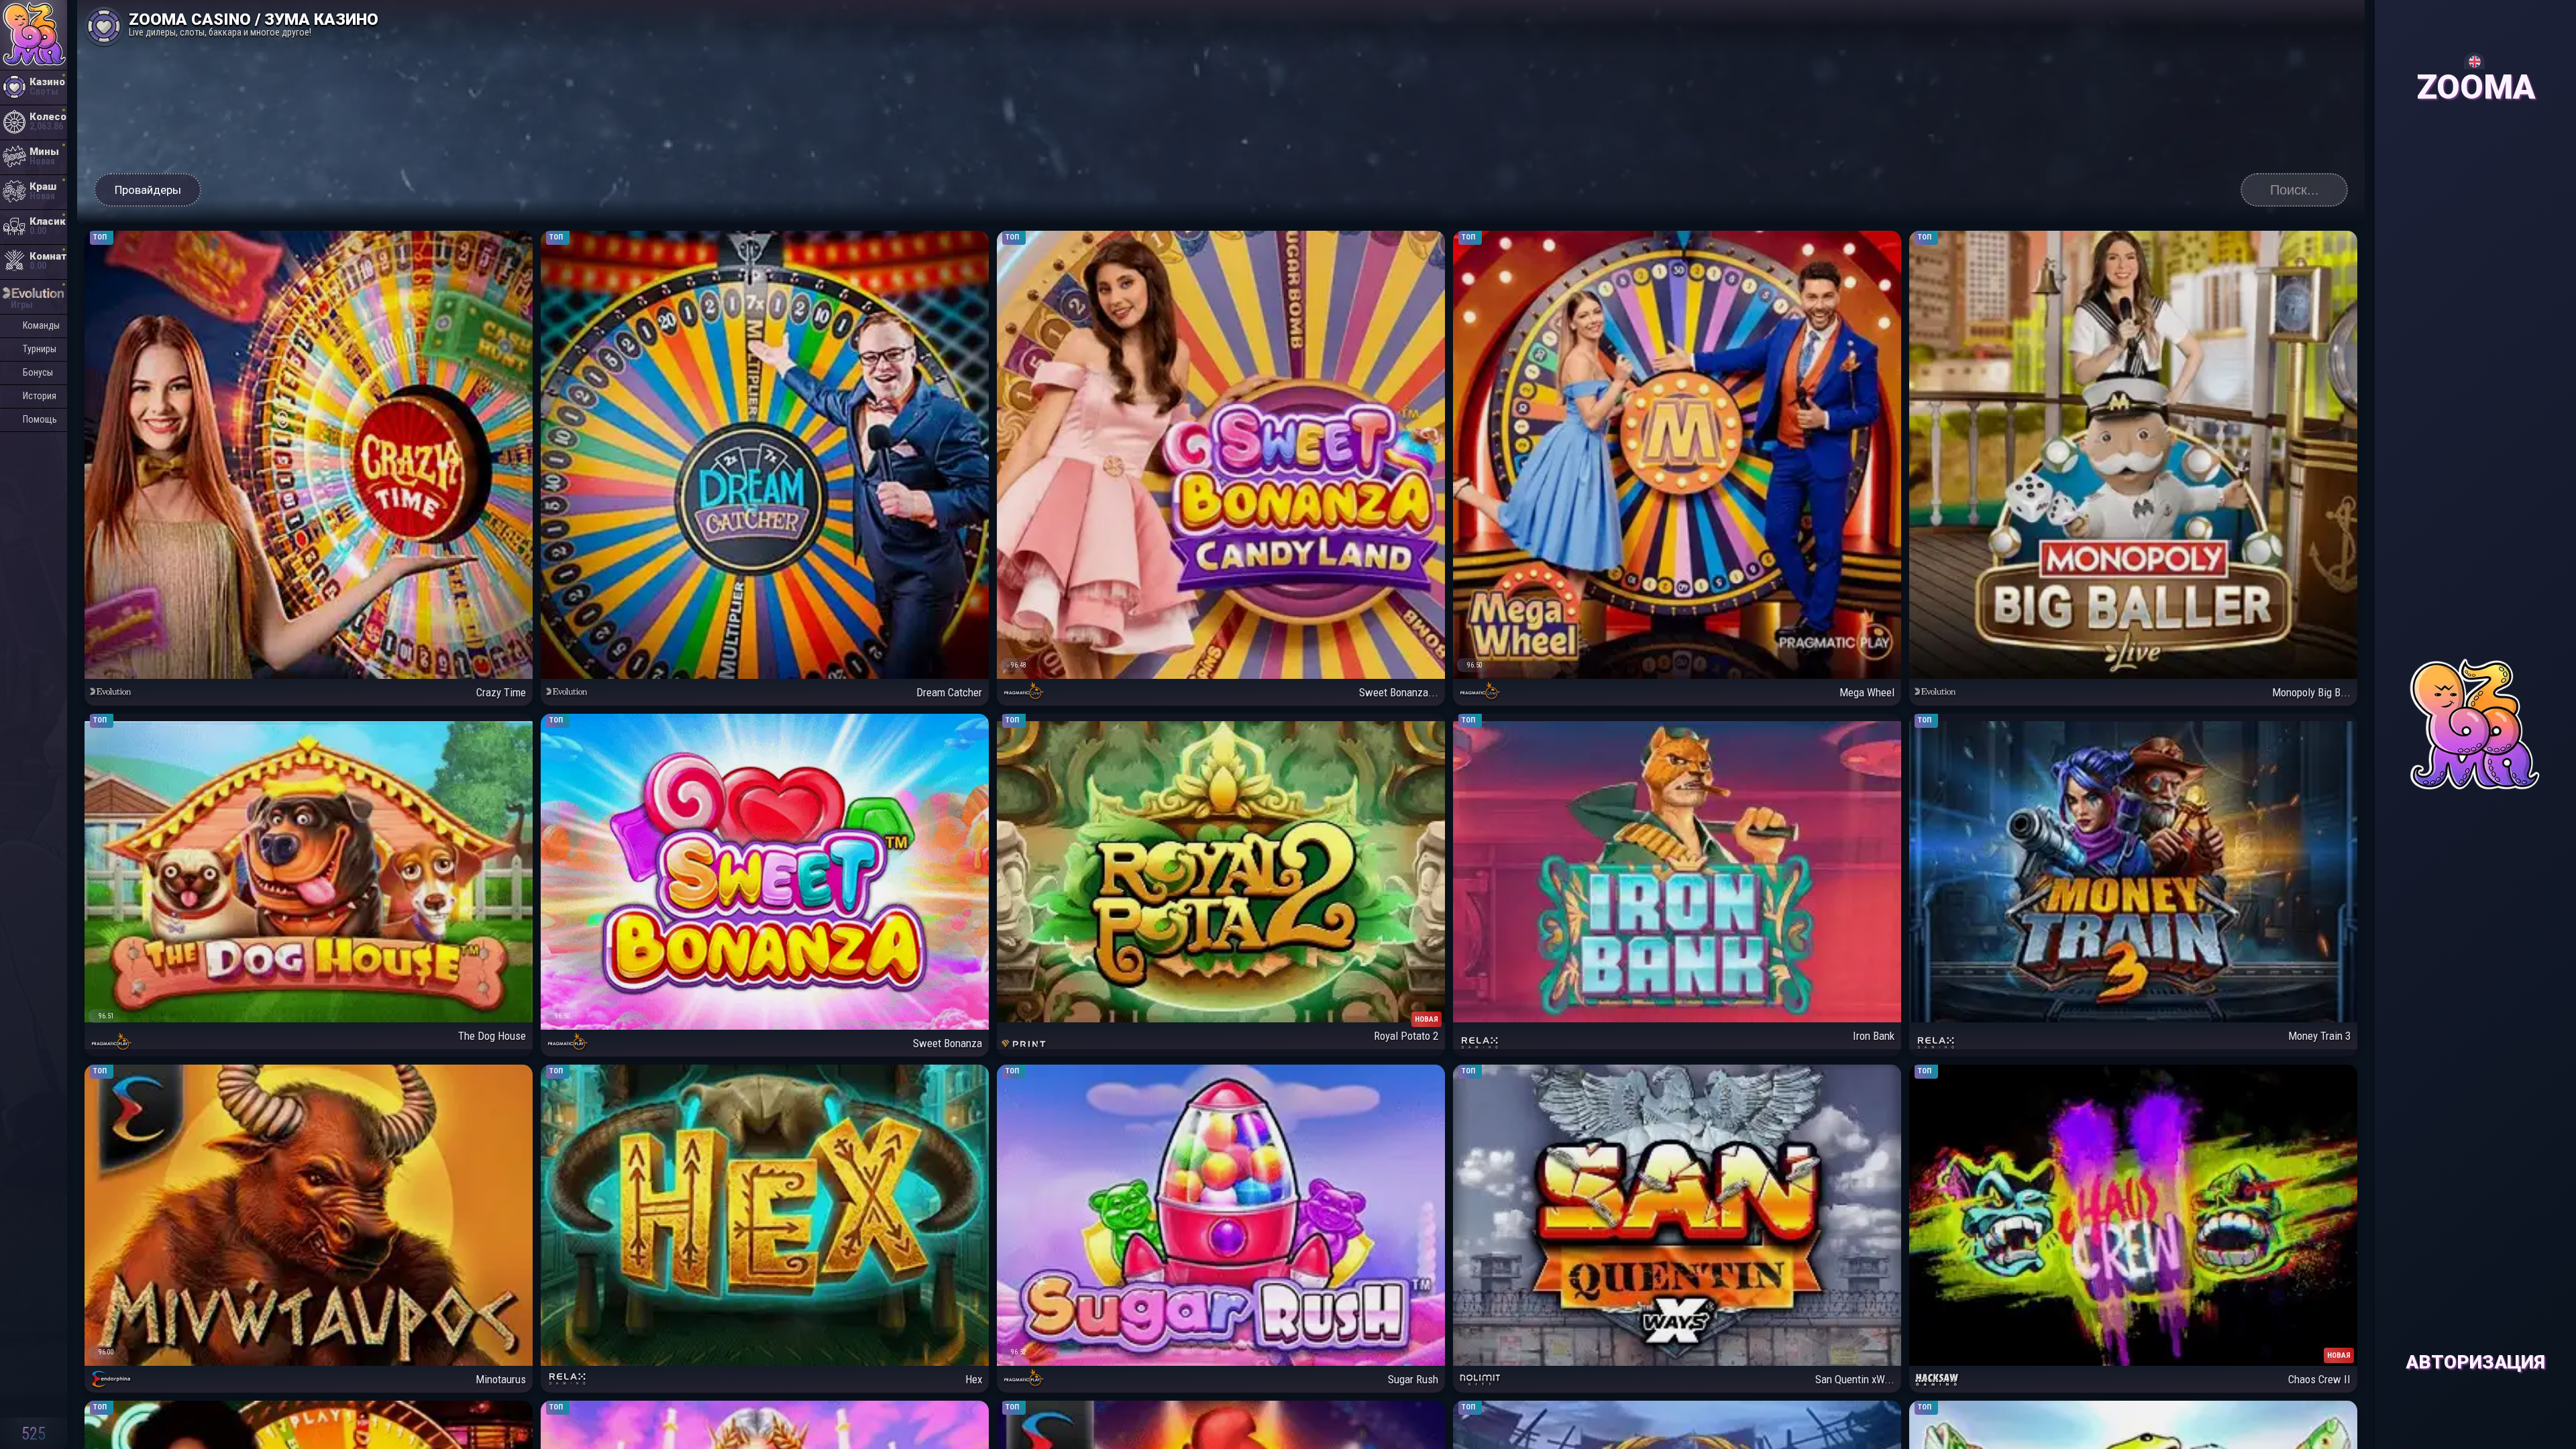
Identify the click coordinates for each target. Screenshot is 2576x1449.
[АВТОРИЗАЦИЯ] (2475, 26)
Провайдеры (148, 190)
